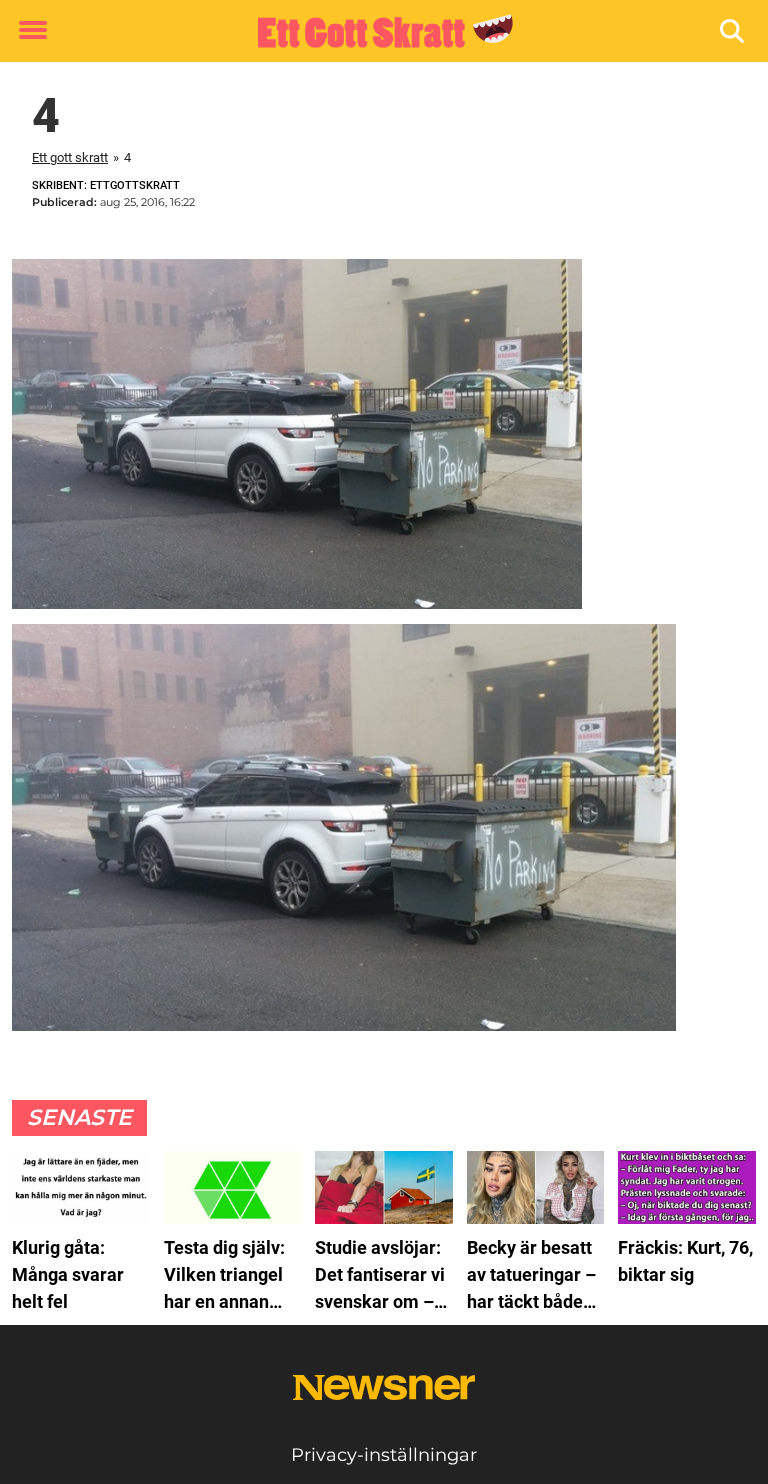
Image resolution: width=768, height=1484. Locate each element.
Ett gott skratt (70, 157)
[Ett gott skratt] (376, 32)
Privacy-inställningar (384, 1455)
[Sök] (733, 31)
